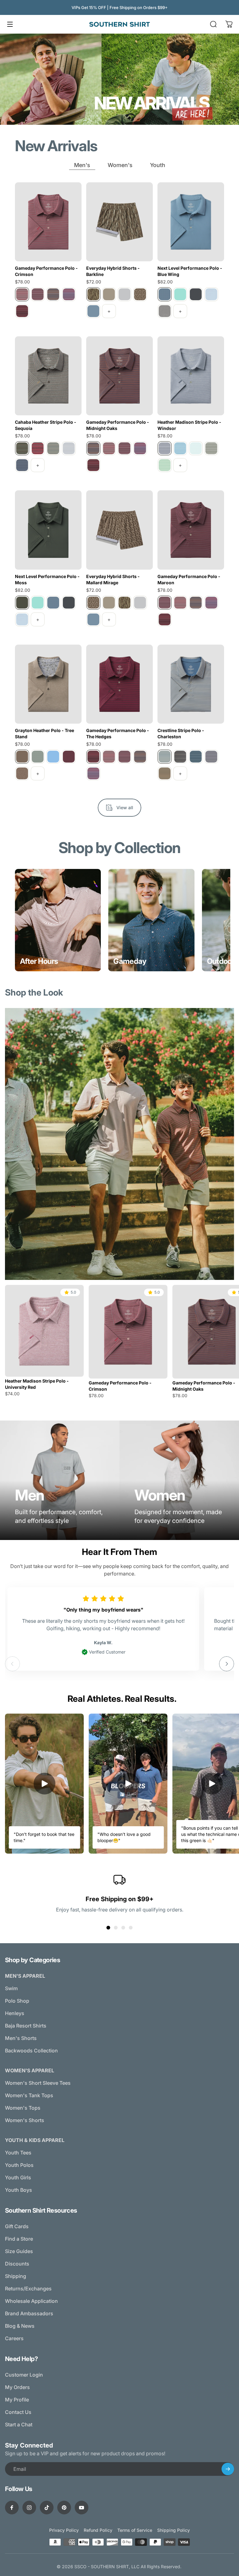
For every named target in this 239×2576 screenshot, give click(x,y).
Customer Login (24, 2375)
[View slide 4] (131, 1928)
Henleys (15, 2013)
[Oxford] (69, 294)
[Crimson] (22, 294)
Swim (11, 1988)
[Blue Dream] (53, 757)
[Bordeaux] (69, 757)
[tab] (82, 165)
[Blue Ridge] (53, 448)
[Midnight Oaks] (53, 294)
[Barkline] (93, 294)
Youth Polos (19, 2165)
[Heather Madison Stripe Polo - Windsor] (191, 376)
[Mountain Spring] (93, 311)
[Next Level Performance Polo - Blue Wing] (191, 222)
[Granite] (165, 311)
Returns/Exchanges (28, 2289)
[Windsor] (165, 448)
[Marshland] (165, 773)
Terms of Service (135, 2530)
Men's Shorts (21, 2038)
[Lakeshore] (211, 757)
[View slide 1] (108, 1928)
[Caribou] (22, 773)
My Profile (17, 2400)
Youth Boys (19, 2190)
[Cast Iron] (196, 294)
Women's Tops (23, 2108)
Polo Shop (17, 2001)
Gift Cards (17, 2226)
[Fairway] (165, 465)
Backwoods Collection (31, 2051)
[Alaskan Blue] (180, 448)
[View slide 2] (116, 1928)
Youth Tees (18, 2153)
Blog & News (20, 2326)
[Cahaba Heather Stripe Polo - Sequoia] (48, 376)
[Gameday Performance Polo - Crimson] (48, 222)
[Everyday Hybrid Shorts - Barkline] (119, 222)
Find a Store (19, 2239)
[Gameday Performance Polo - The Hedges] (119, 684)
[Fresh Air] (211, 294)
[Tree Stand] (22, 757)
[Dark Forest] (180, 757)
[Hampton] (69, 448)
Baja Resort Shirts (26, 2026)
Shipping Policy (173, 2530)
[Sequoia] (22, 448)
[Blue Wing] (165, 294)
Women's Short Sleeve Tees (38, 2083)
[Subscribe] (228, 2469)
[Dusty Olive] (211, 448)
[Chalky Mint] (196, 448)
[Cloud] (124, 294)
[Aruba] (180, 294)
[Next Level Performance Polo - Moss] (48, 530)
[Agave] (38, 757)
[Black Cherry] (38, 448)
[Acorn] (109, 294)
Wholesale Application (31, 2301)
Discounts (17, 2264)
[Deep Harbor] (196, 757)
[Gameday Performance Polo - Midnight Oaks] (119, 376)
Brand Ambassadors (29, 2313)
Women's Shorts (25, 2120)
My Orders (17, 2387)
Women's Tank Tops (29, 2095)
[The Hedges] (22, 311)
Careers (14, 2338)
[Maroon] (38, 294)
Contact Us (18, 2412)
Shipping (16, 2276)
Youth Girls (18, 2177)
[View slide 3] (123, 1928)
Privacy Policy (64, 2530)
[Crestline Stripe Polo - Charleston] (191, 684)
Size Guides (19, 2251)
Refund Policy (98, 2530)
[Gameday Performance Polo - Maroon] (191, 530)
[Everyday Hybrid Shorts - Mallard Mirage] (119, 530)
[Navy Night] (22, 465)
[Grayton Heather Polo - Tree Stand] (48, 684)
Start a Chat (19, 2424)
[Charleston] (165, 757)
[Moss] (22, 603)
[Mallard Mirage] (140, 294)
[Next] (227, 1664)
